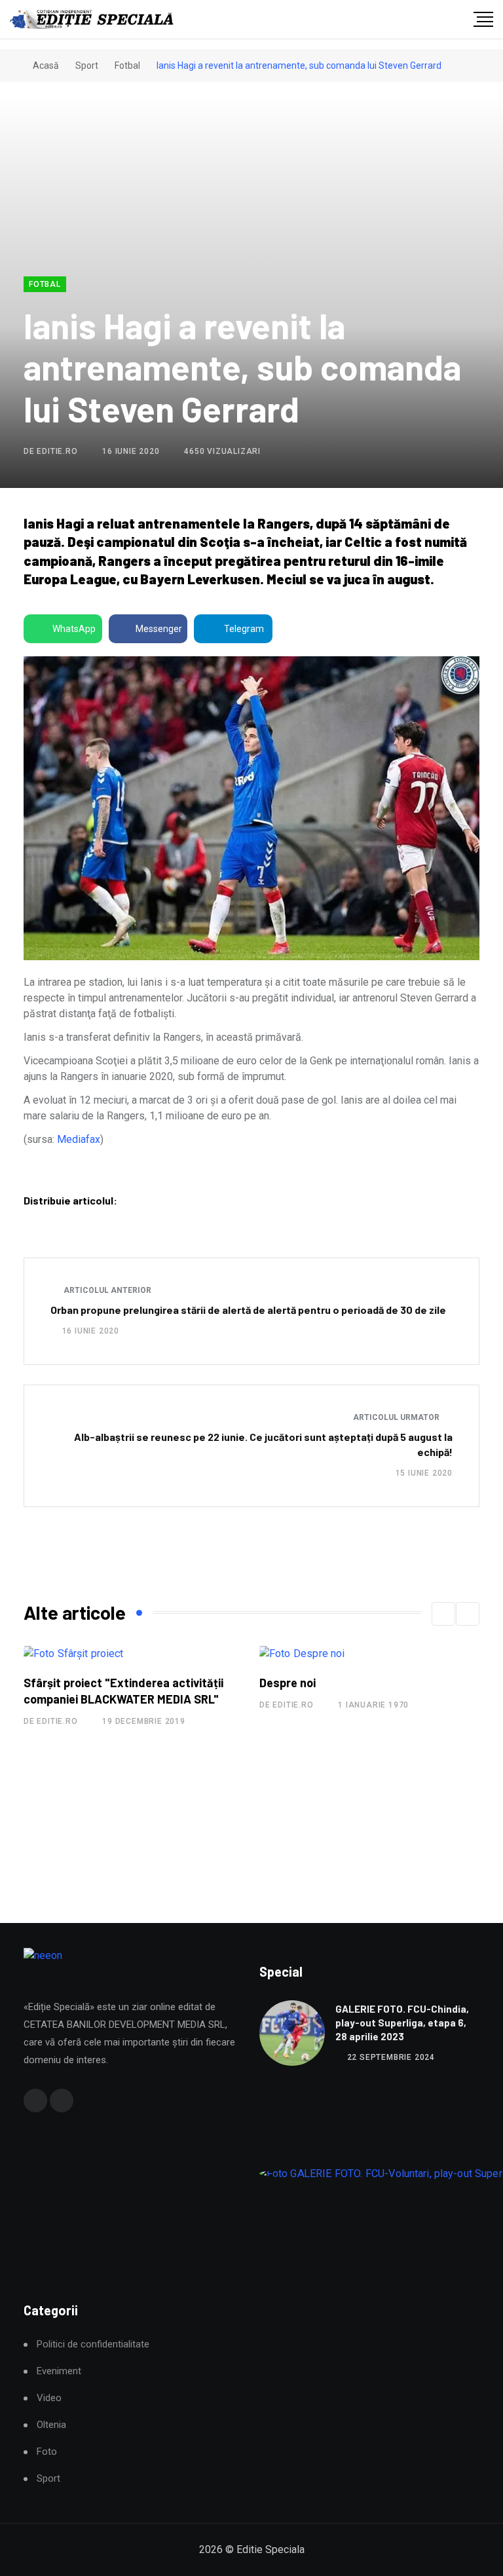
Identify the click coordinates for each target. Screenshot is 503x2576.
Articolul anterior (106, 1290)
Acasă (45, 65)
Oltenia (51, 2425)
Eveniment (59, 2371)
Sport (87, 65)
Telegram (244, 629)
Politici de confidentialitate (93, 2344)
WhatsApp (74, 629)
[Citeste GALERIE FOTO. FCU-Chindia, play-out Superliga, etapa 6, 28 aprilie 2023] (292, 2033)
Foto (47, 2452)
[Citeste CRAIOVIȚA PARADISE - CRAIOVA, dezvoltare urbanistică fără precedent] (375, 1731)
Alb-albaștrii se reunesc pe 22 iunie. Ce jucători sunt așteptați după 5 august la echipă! (263, 1444)
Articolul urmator (397, 1417)
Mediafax (79, 1139)
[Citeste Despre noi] (71, 1653)
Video (49, 2398)
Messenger (159, 629)
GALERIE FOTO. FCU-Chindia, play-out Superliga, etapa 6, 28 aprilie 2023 (402, 2023)
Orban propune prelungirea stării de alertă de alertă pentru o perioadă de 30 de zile (248, 1310)
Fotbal (127, 65)
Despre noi (57, 1683)
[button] (443, 1614)
